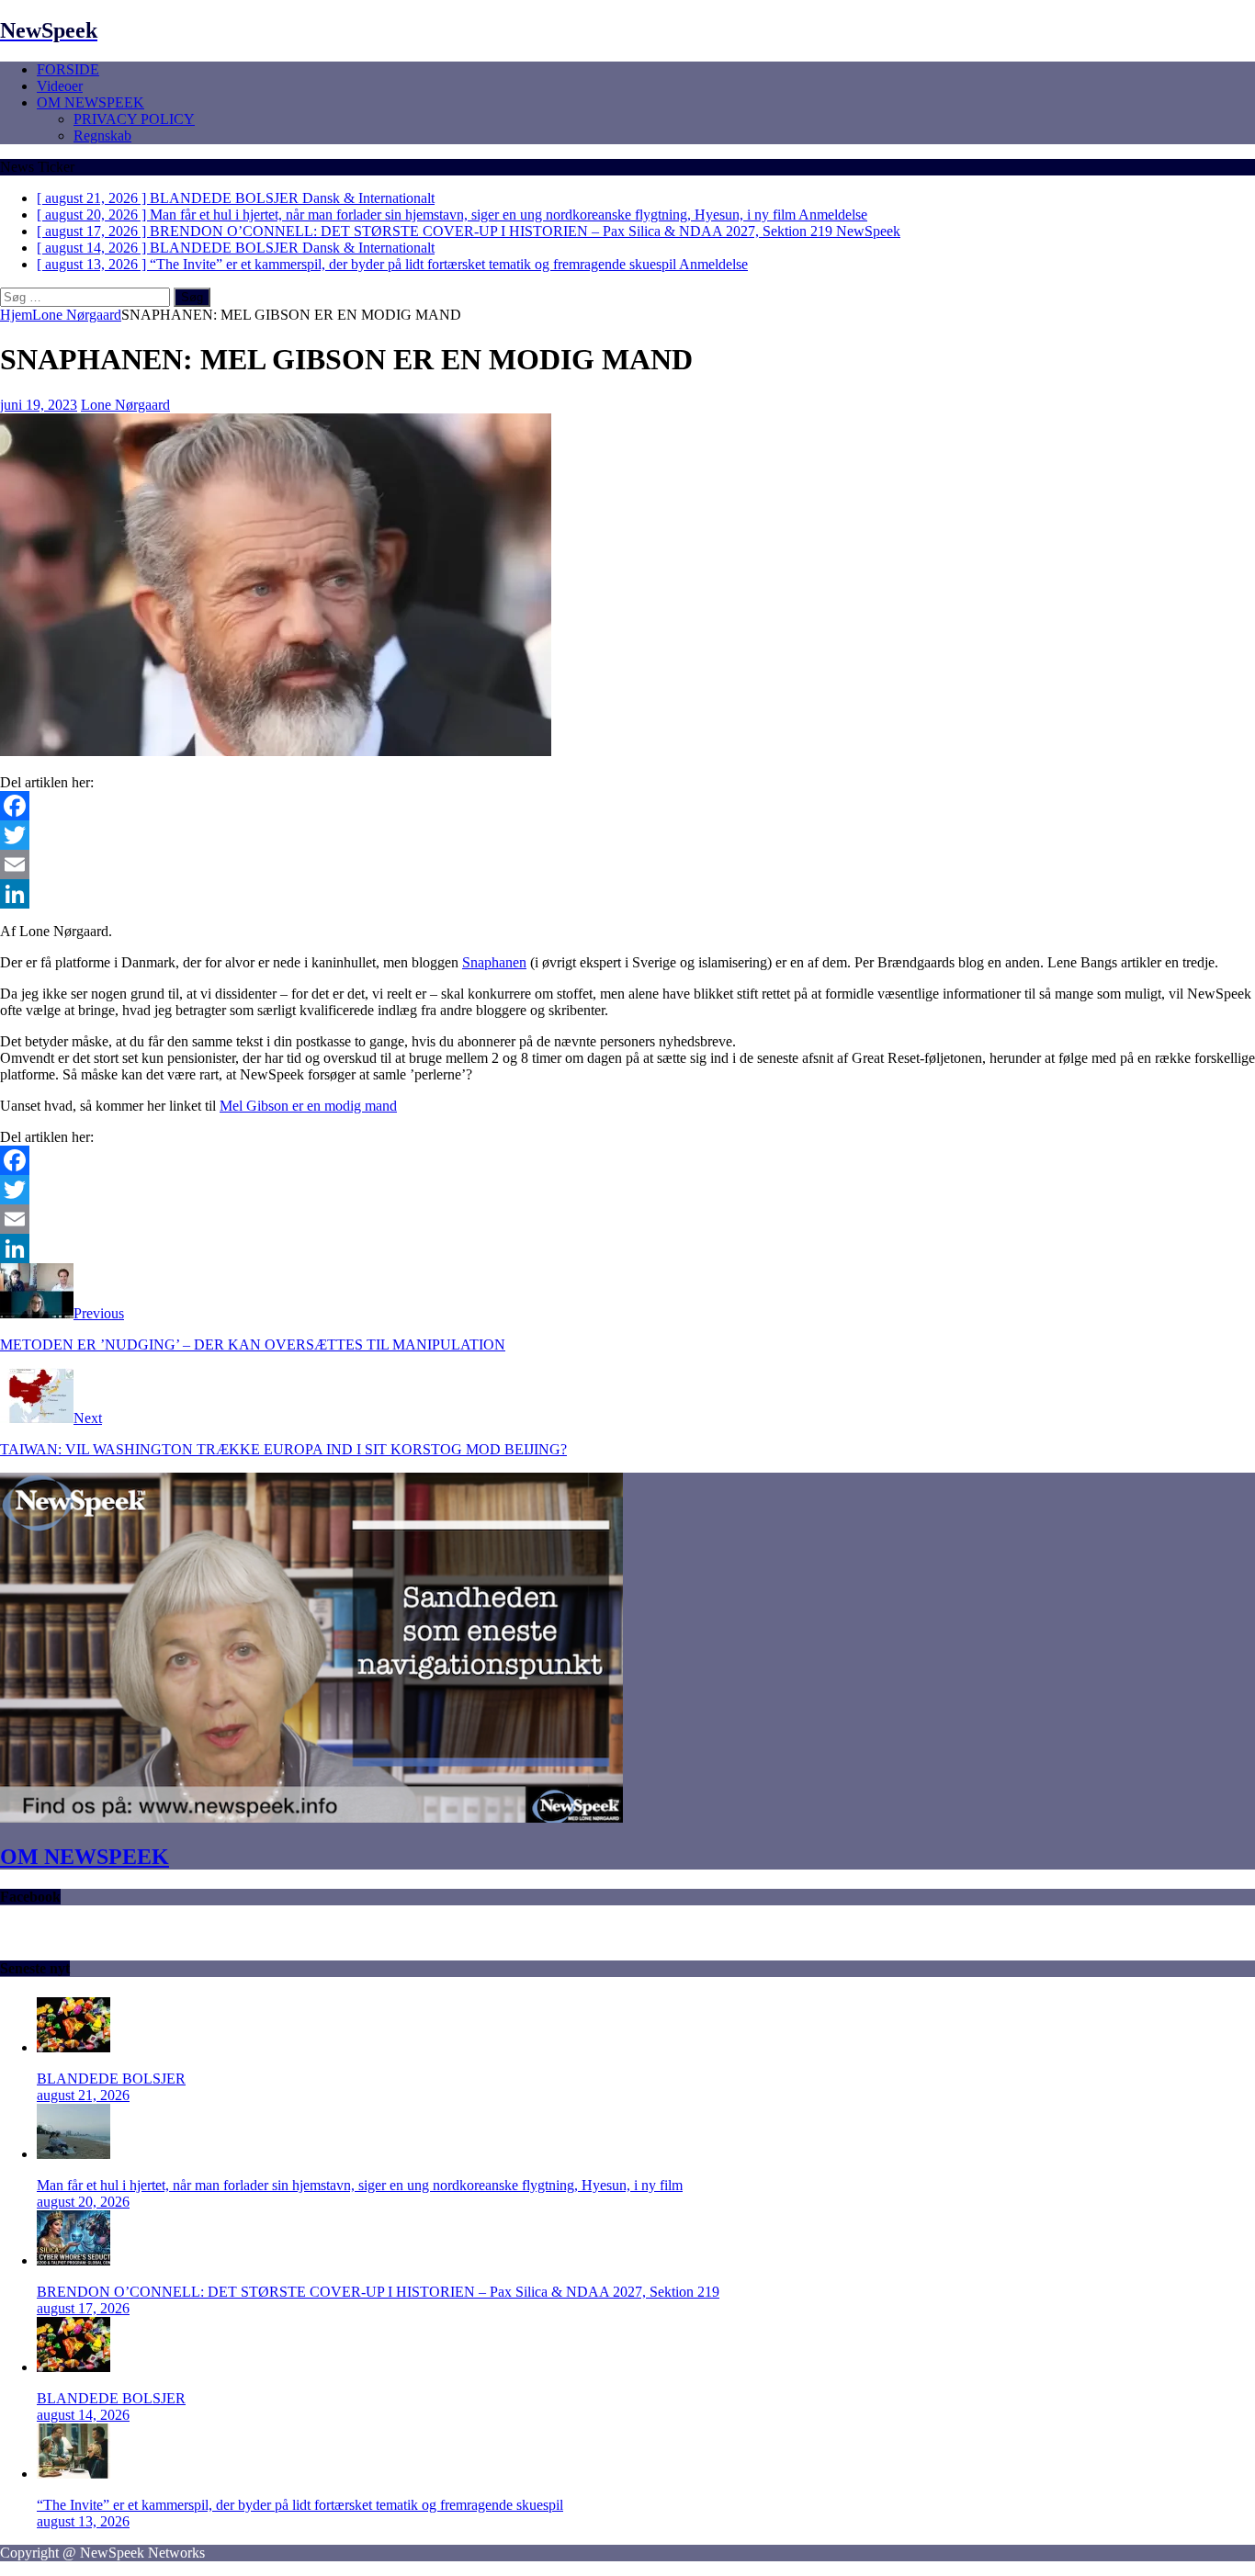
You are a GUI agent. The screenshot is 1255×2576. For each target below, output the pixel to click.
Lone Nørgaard (125, 405)
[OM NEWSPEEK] (311, 1818)
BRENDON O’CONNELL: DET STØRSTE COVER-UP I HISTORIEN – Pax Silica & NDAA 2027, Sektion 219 (378, 2292)
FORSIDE (68, 69)
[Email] (627, 864)
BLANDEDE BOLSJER (111, 2079)
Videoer (60, 86)
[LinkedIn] (627, 894)
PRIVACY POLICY (134, 119)
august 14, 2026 (83, 2415)
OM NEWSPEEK (90, 102)
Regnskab (102, 136)
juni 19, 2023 (39, 405)
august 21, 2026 (83, 2095)
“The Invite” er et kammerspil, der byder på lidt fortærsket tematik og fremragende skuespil (300, 2505)
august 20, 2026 (83, 2202)
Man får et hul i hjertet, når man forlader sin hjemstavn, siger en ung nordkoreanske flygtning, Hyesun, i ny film (360, 2185)
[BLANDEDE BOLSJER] (73, 2047)
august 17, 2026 (83, 2308)
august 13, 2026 (83, 2521)
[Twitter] (627, 835)
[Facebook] (627, 806)
